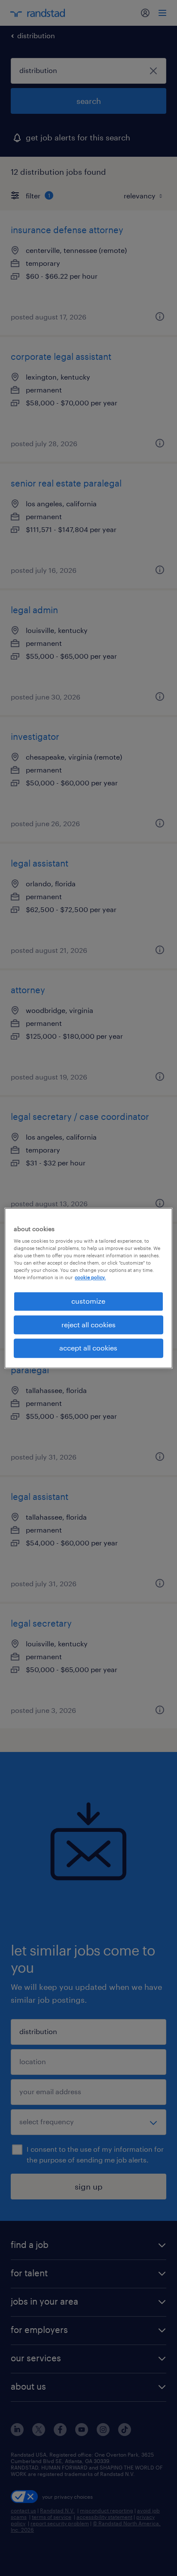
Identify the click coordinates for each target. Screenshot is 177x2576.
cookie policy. (90, 1278)
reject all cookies (88, 1324)
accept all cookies (88, 1348)
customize (88, 1301)
